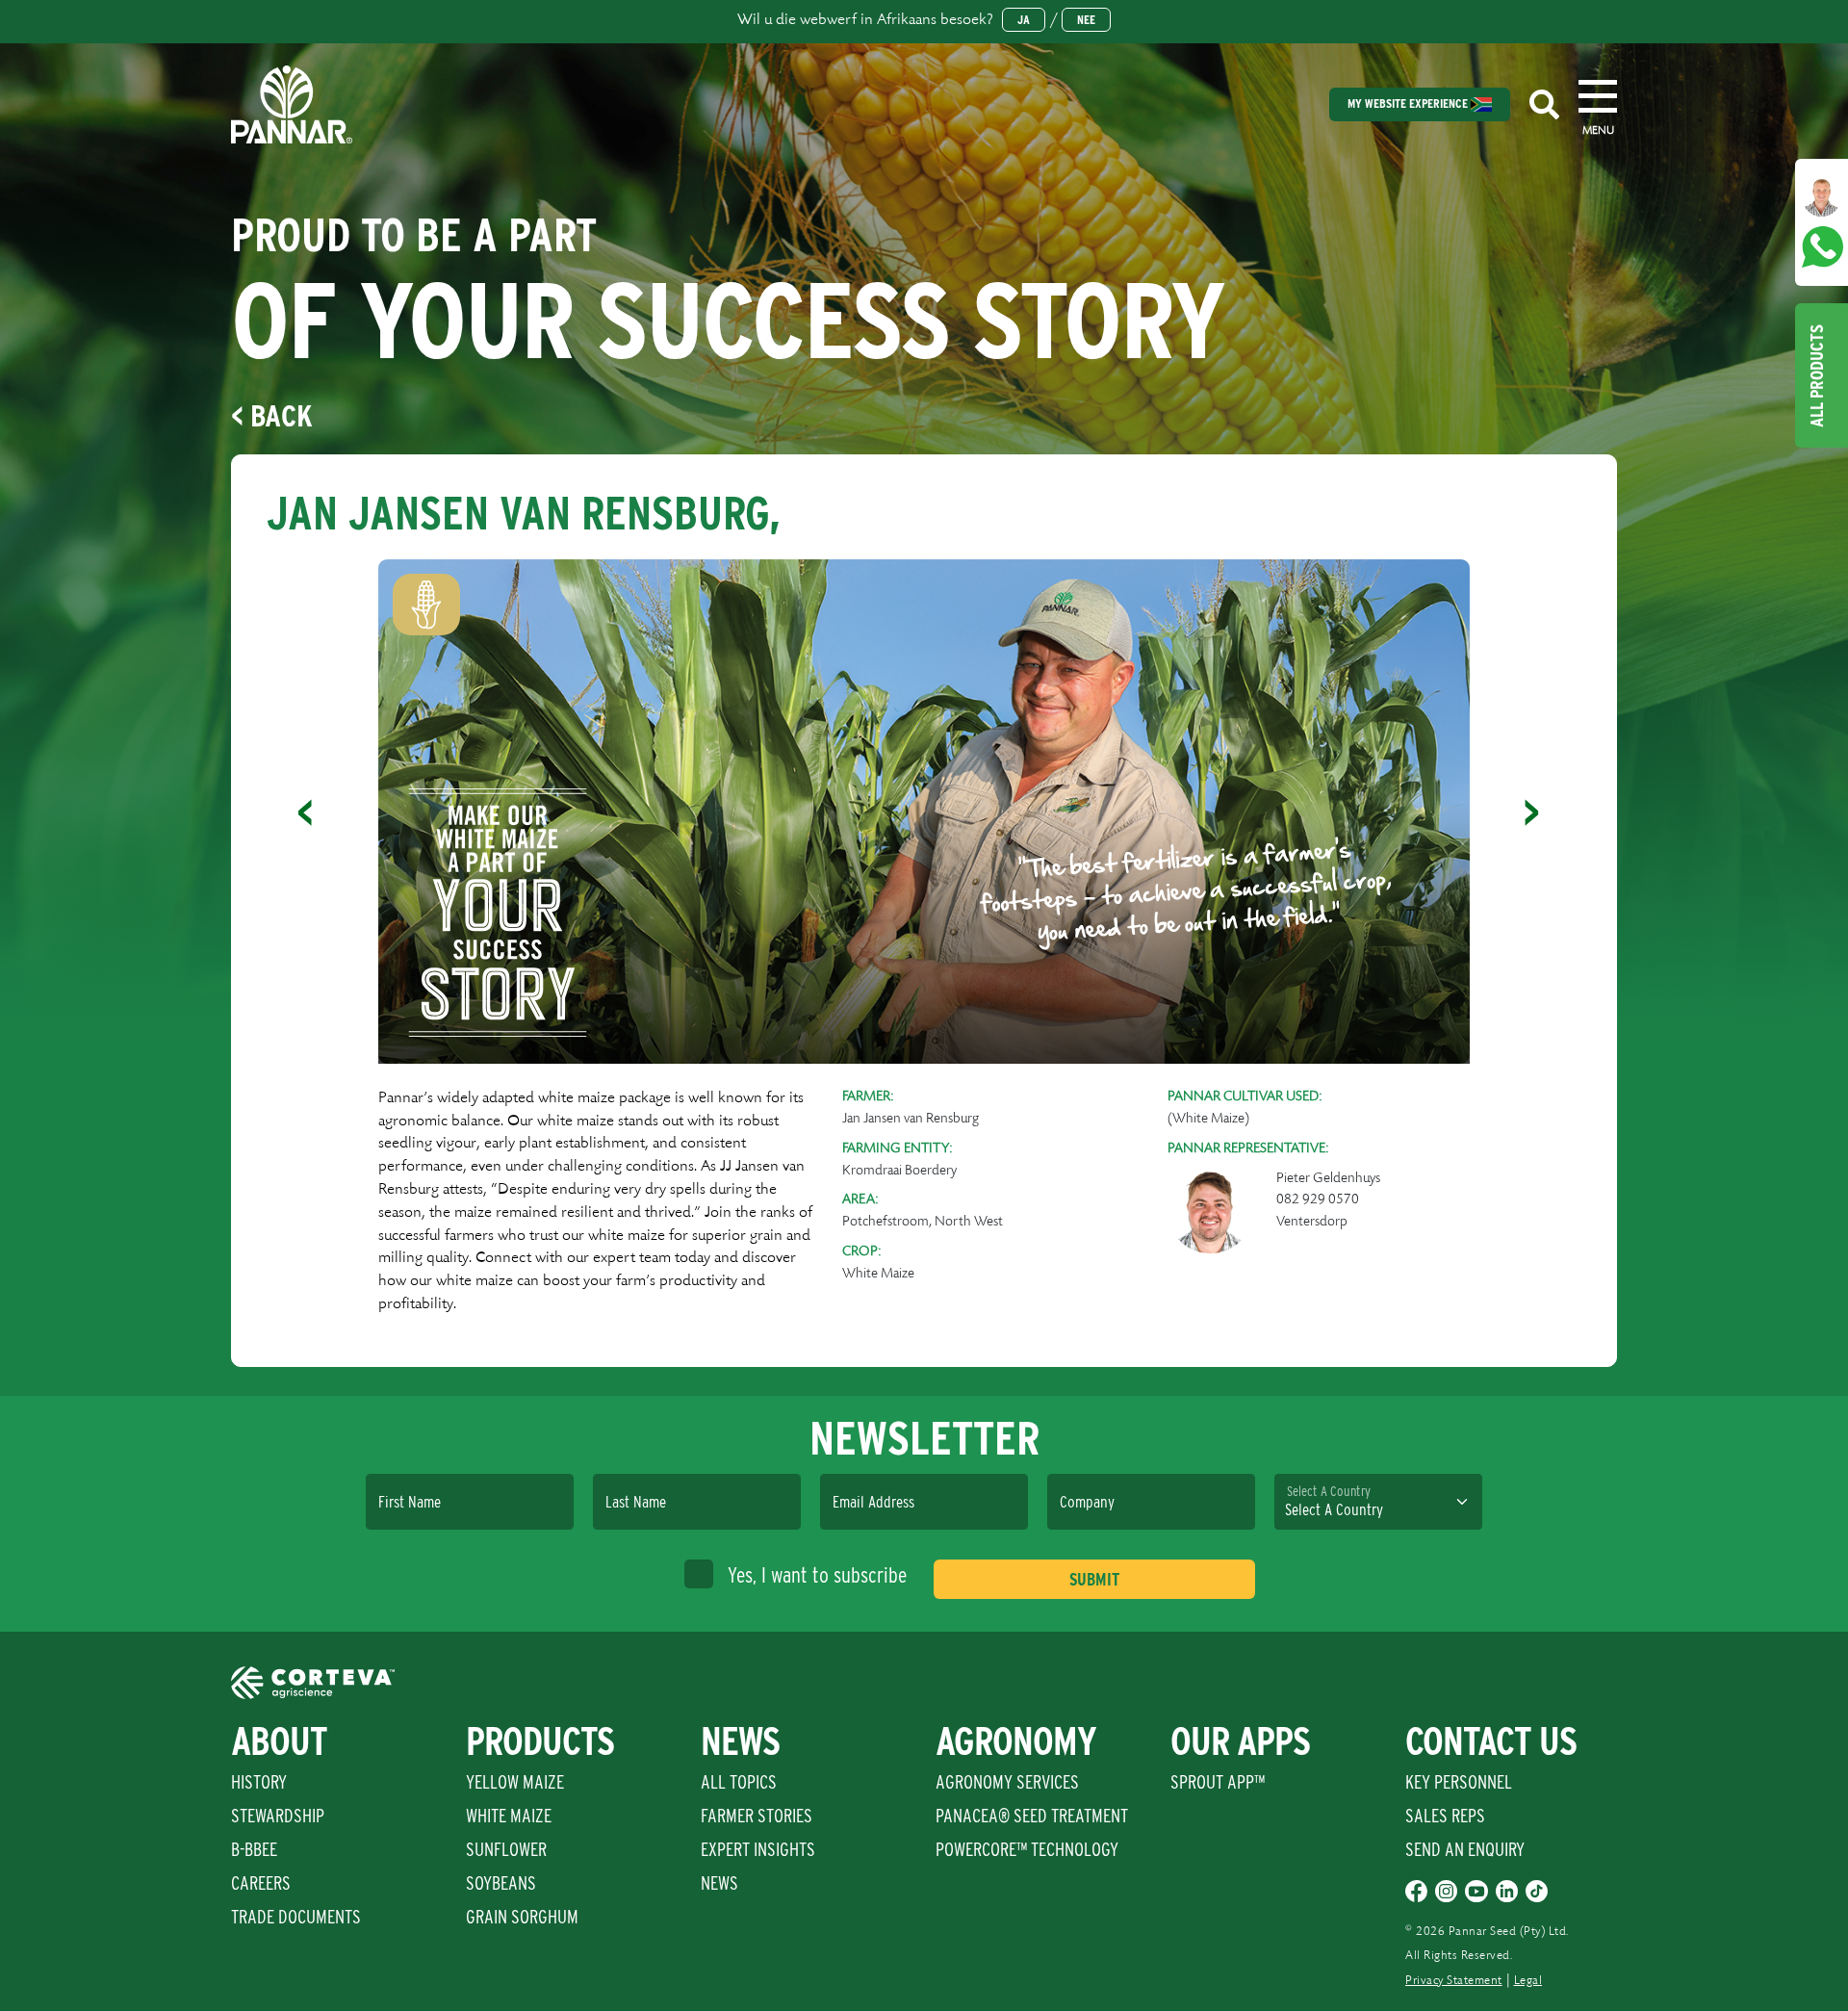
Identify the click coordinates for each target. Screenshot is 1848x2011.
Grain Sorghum (522, 1917)
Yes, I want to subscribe (817, 1575)
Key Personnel (1459, 1782)
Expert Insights (758, 1849)
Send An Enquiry (1465, 1849)
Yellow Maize (515, 1782)
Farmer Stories (757, 1816)
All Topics (739, 1782)
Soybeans (501, 1883)
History (259, 1782)
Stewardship (278, 1816)
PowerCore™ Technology (1027, 1849)
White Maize (509, 1816)
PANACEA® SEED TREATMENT (1032, 1816)
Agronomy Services (1007, 1782)
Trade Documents (296, 1917)
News (719, 1883)
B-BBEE (254, 1849)
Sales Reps (1445, 1816)
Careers (261, 1883)
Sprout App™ (1218, 1782)
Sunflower (506, 1849)
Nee (1086, 20)
